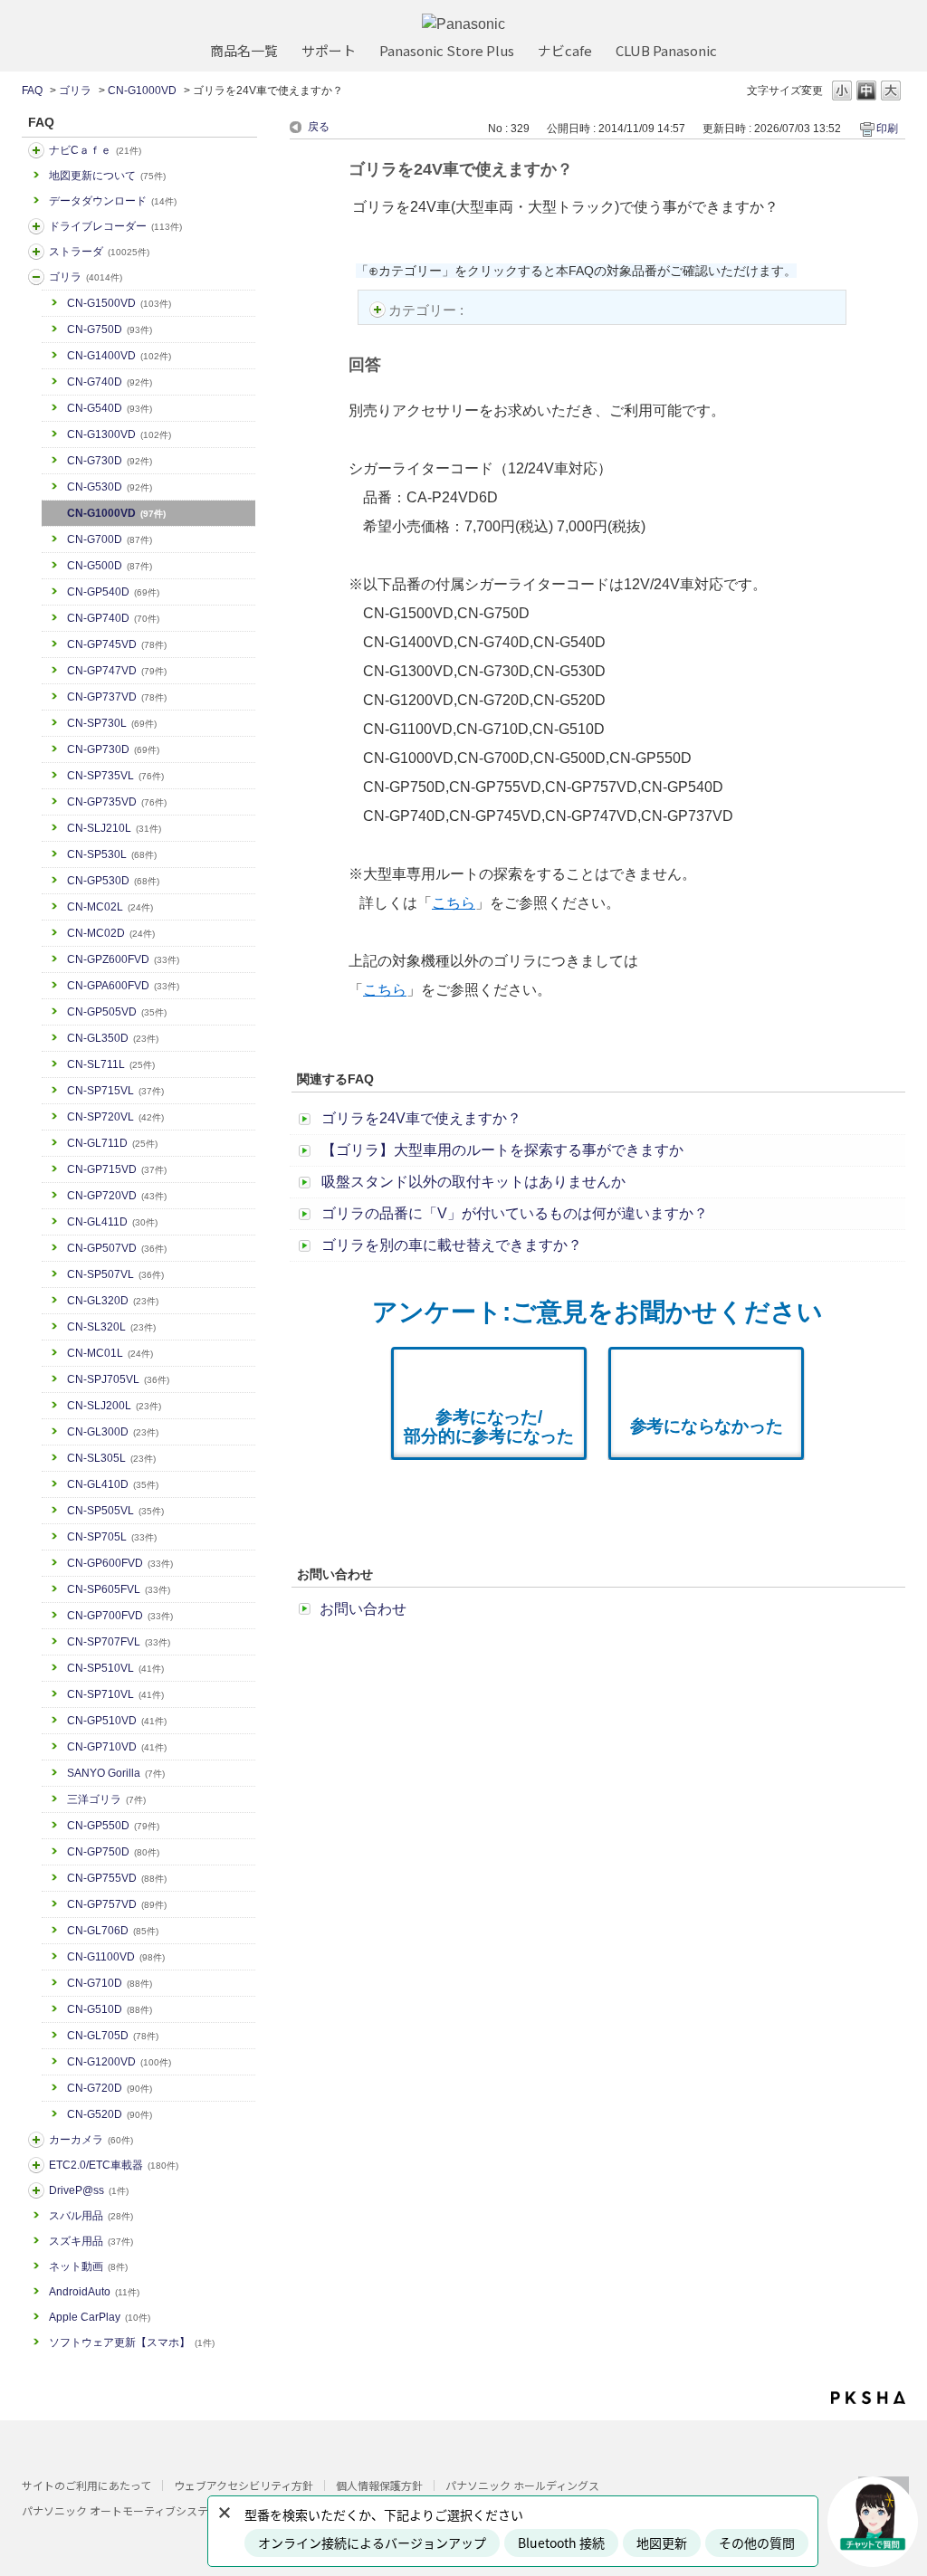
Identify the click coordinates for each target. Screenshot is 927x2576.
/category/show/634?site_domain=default (36, 226)
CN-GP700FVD (120, 1616)
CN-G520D (110, 2114)
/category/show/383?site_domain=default (36, 277)
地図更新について (107, 176)
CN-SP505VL (115, 1511)
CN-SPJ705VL (118, 1379)
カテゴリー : (428, 310)
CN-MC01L (110, 1353)
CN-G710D (110, 1983)
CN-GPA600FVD (123, 986)
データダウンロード (113, 201)
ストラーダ (99, 252)
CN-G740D (110, 382)
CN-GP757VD (117, 1904)
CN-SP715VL (115, 1091)
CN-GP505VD (117, 1012)
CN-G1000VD (142, 91)
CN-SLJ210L (114, 828)
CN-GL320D (113, 1301)
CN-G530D (110, 487)
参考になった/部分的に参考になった (489, 1426)
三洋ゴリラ (106, 1799)
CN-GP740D (113, 618)
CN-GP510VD (117, 1721)
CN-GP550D (113, 1826)
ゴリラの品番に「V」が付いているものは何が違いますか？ (515, 1213)
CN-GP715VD (117, 1169)
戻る (319, 127)
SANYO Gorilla (116, 1773)
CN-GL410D (113, 1484)
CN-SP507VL (115, 1274)
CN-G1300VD (119, 434)
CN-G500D (110, 566)
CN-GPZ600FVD (123, 959)
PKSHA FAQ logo (868, 2398)
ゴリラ (75, 91)
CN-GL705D (113, 2036)
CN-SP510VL (115, 1668)
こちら (454, 903)
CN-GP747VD (117, 671)
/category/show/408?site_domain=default (36, 150)
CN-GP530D (113, 881)
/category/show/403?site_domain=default (36, 2190)
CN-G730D (110, 461)
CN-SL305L (111, 1458)
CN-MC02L (110, 907)
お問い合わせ (363, 1609)
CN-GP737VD (117, 697)
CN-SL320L (111, 1327)
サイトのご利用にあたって (86, 2485)
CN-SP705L (112, 1537)
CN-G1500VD (119, 303)
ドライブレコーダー (115, 226)
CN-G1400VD (119, 356)
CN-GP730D (113, 749)
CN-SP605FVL (119, 1589)
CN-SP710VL (115, 1694)
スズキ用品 (91, 2241)
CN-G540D (110, 408)
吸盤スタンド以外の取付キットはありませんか (473, 1182)
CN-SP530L (112, 854)
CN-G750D (110, 329)
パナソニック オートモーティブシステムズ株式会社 (148, 2510)
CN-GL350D (113, 1038)
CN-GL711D (112, 1143)
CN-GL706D (113, 1931)
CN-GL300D (113, 1432)
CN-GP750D (113, 1852)
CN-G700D (110, 539)
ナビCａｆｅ (95, 150)
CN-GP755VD (117, 1878)
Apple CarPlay (100, 2317)
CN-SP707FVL (119, 1642)
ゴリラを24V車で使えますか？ (421, 1118)
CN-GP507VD (117, 1248)
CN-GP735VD (117, 802)
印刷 (887, 129)
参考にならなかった (707, 1426)
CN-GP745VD (117, 644)
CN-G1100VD (116, 1957)
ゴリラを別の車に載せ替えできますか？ (452, 1245)
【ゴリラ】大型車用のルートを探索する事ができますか (502, 1150)
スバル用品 (91, 2216)
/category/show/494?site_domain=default (36, 2140)
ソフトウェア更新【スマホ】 (132, 2342)
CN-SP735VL (115, 776)
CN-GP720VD (117, 1196)
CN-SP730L (112, 723)
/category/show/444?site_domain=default (36, 2165)
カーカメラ (91, 2140)
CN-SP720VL (115, 1117)
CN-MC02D (111, 933)
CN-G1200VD (119, 2062)
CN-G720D (110, 2088)
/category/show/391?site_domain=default (36, 252)
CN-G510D (110, 2009)
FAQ (32, 91)
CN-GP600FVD (120, 1563)
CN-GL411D (112, 1222)
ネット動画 (88, 2266)
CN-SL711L (111, 1064)
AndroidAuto (94, 2292)
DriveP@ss (89, 2190)
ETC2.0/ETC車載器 (114, 2165)
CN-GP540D (113, 592)
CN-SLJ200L (114, 1406)
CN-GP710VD (117, 1747)
